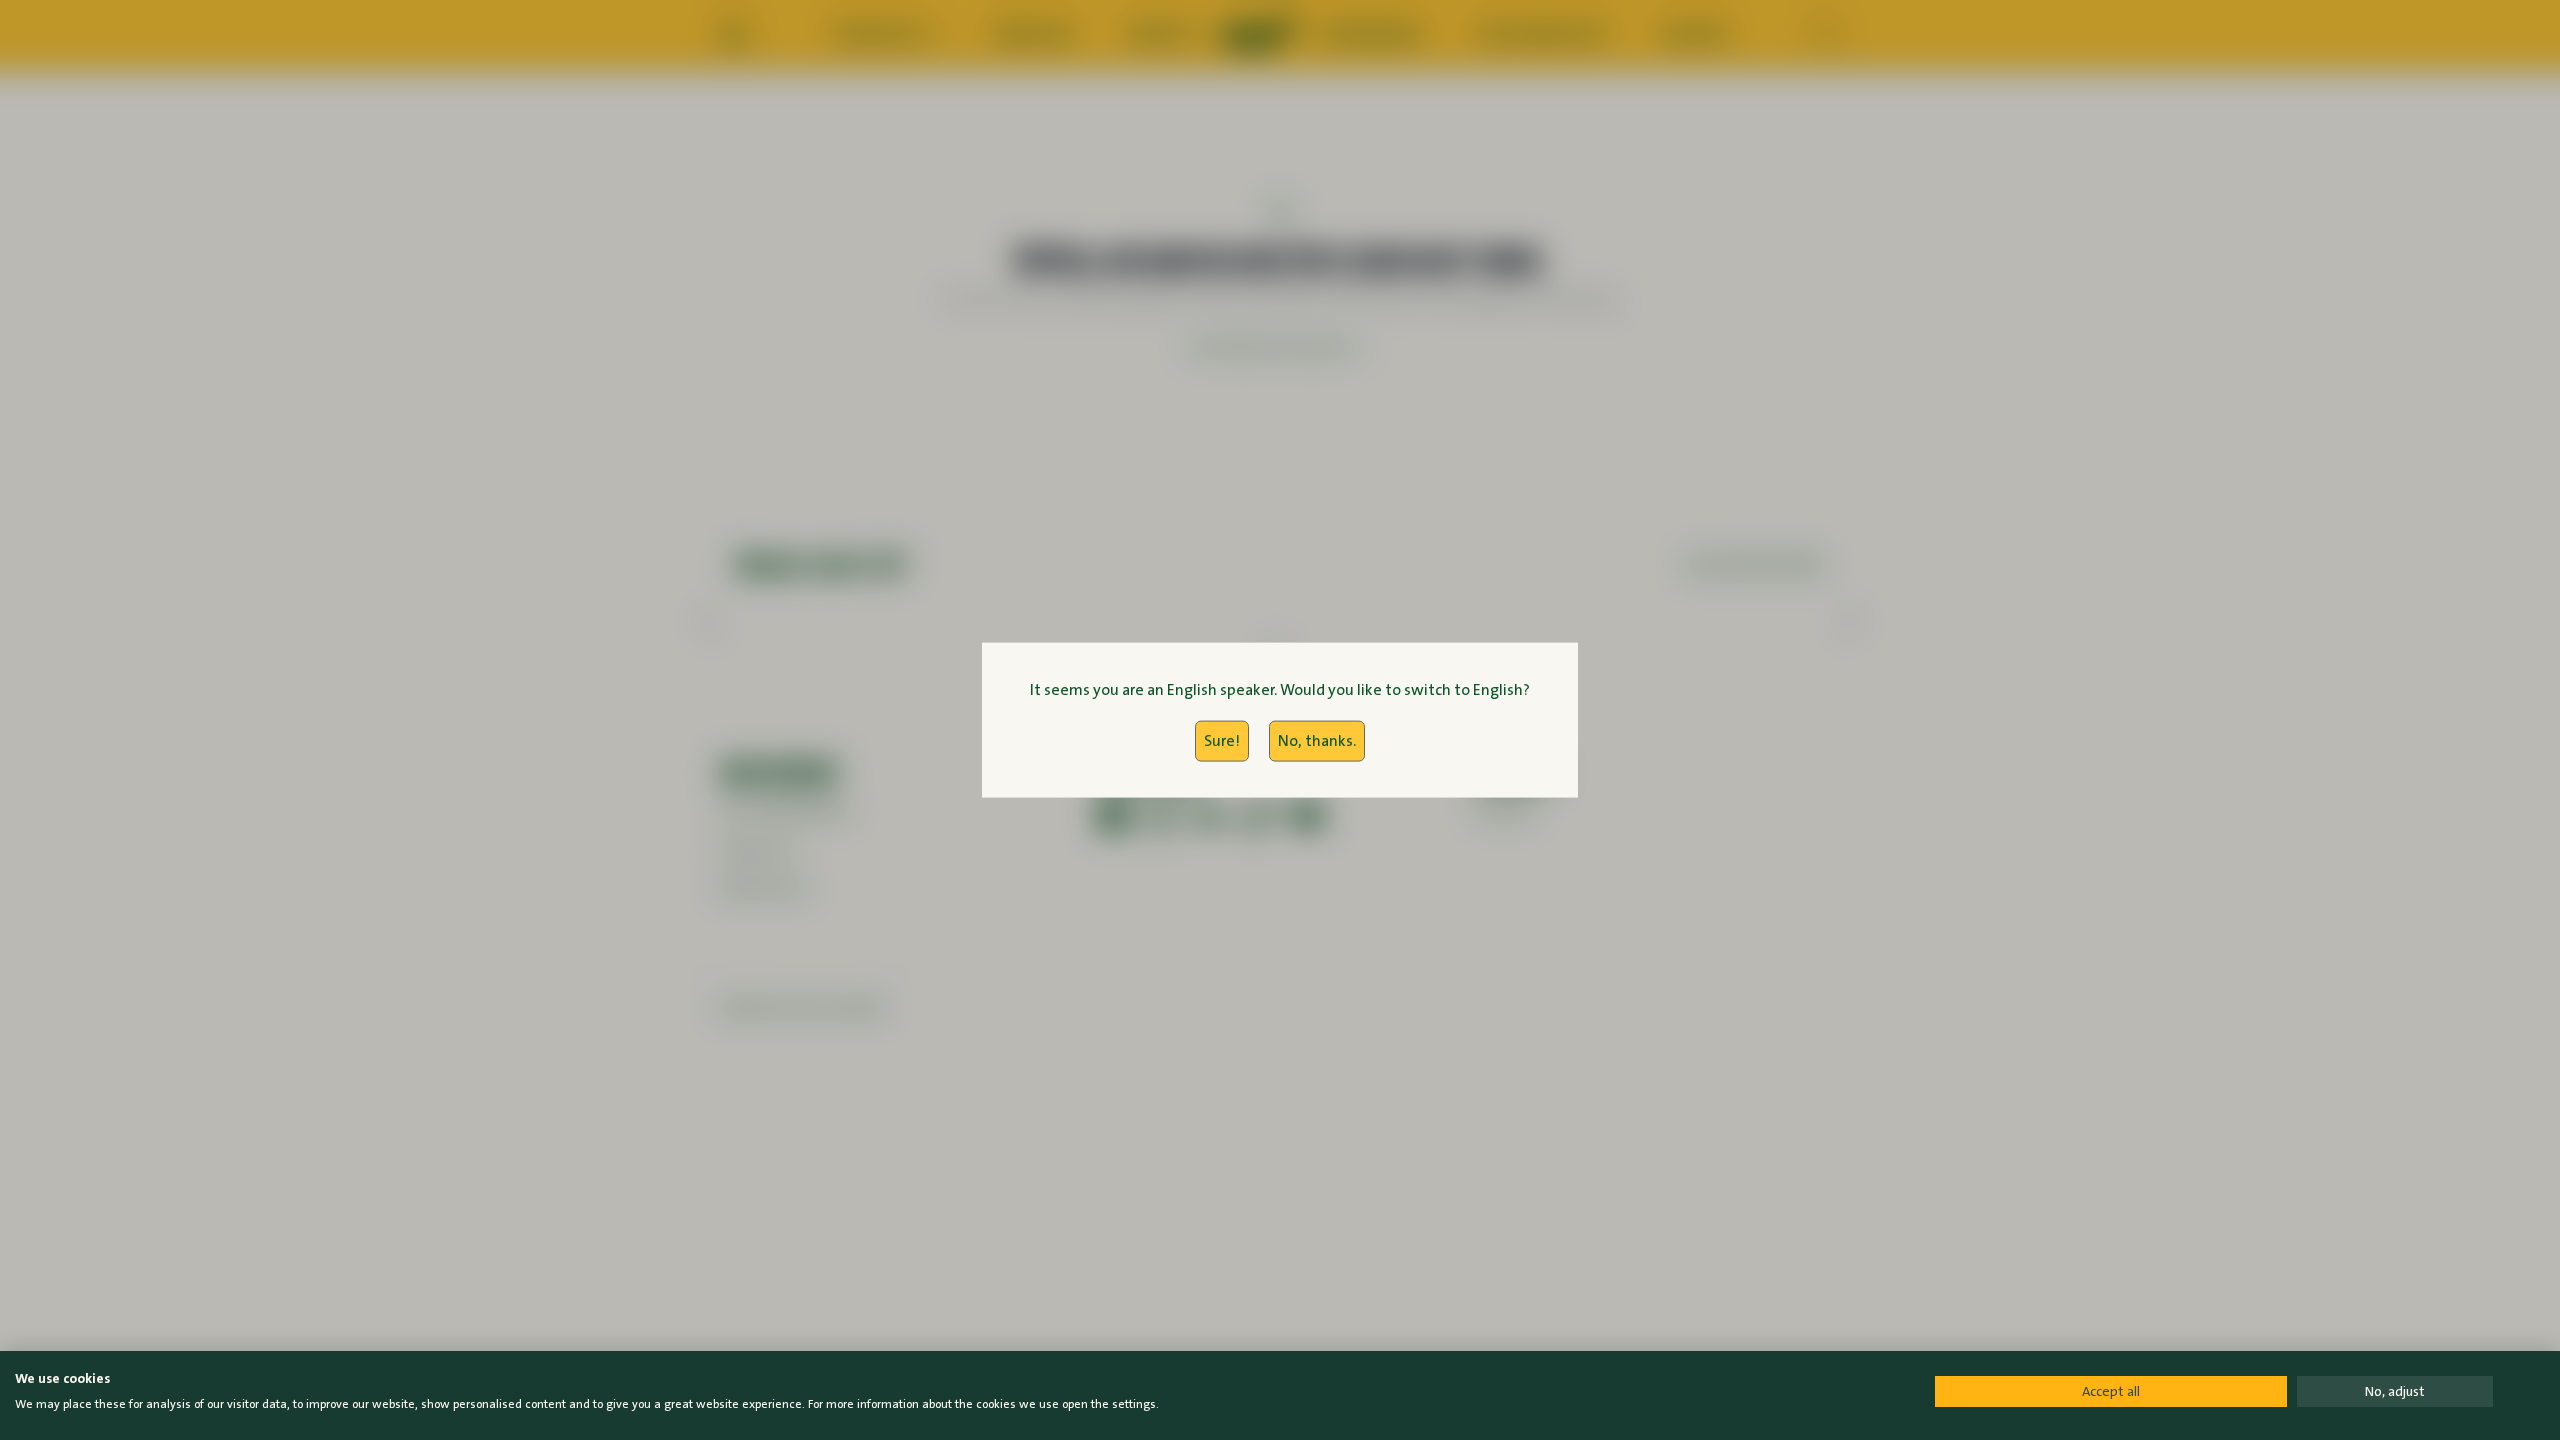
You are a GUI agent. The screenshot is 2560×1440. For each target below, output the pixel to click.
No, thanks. (1317, 740)
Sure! (1222, 740)
